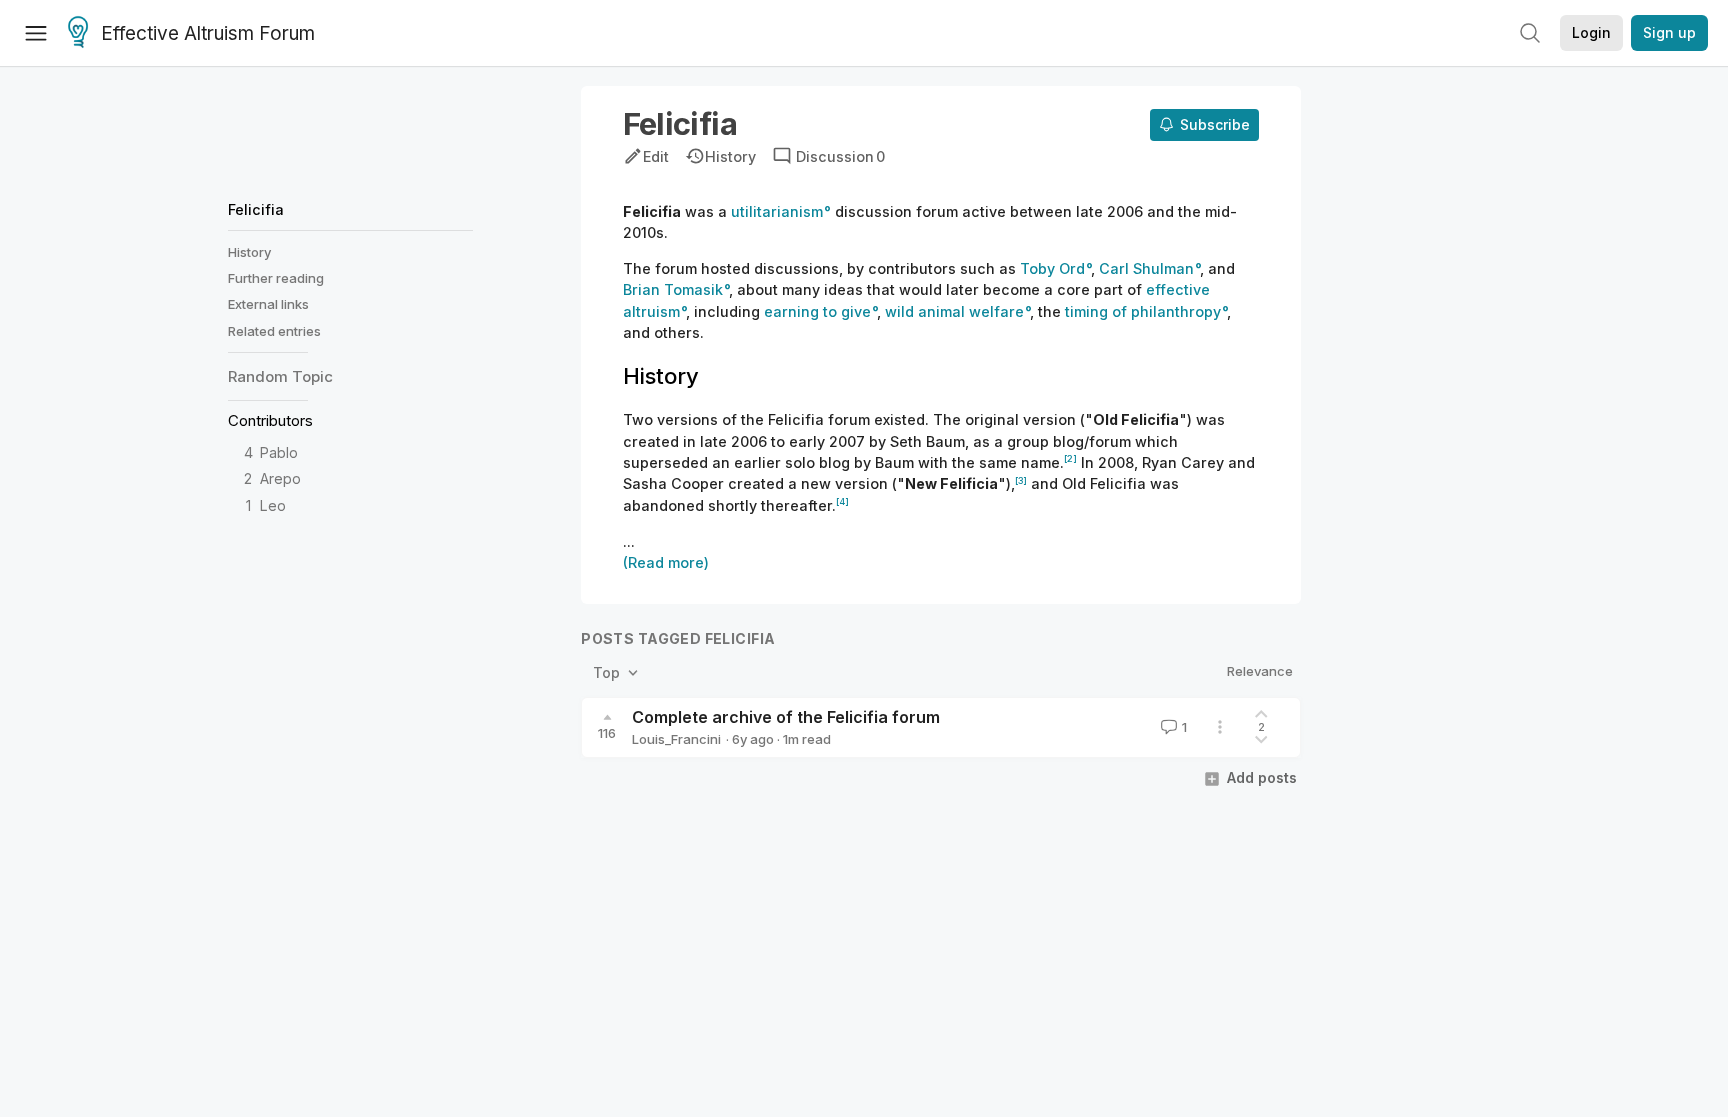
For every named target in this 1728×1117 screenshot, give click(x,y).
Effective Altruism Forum (208, 33)
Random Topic (280, 376)
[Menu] (36, 33)
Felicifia (256, 209)
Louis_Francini (676, 739)
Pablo (279, 452)
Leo (273, 505)
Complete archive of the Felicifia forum (786, 717)
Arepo (280, 478)
